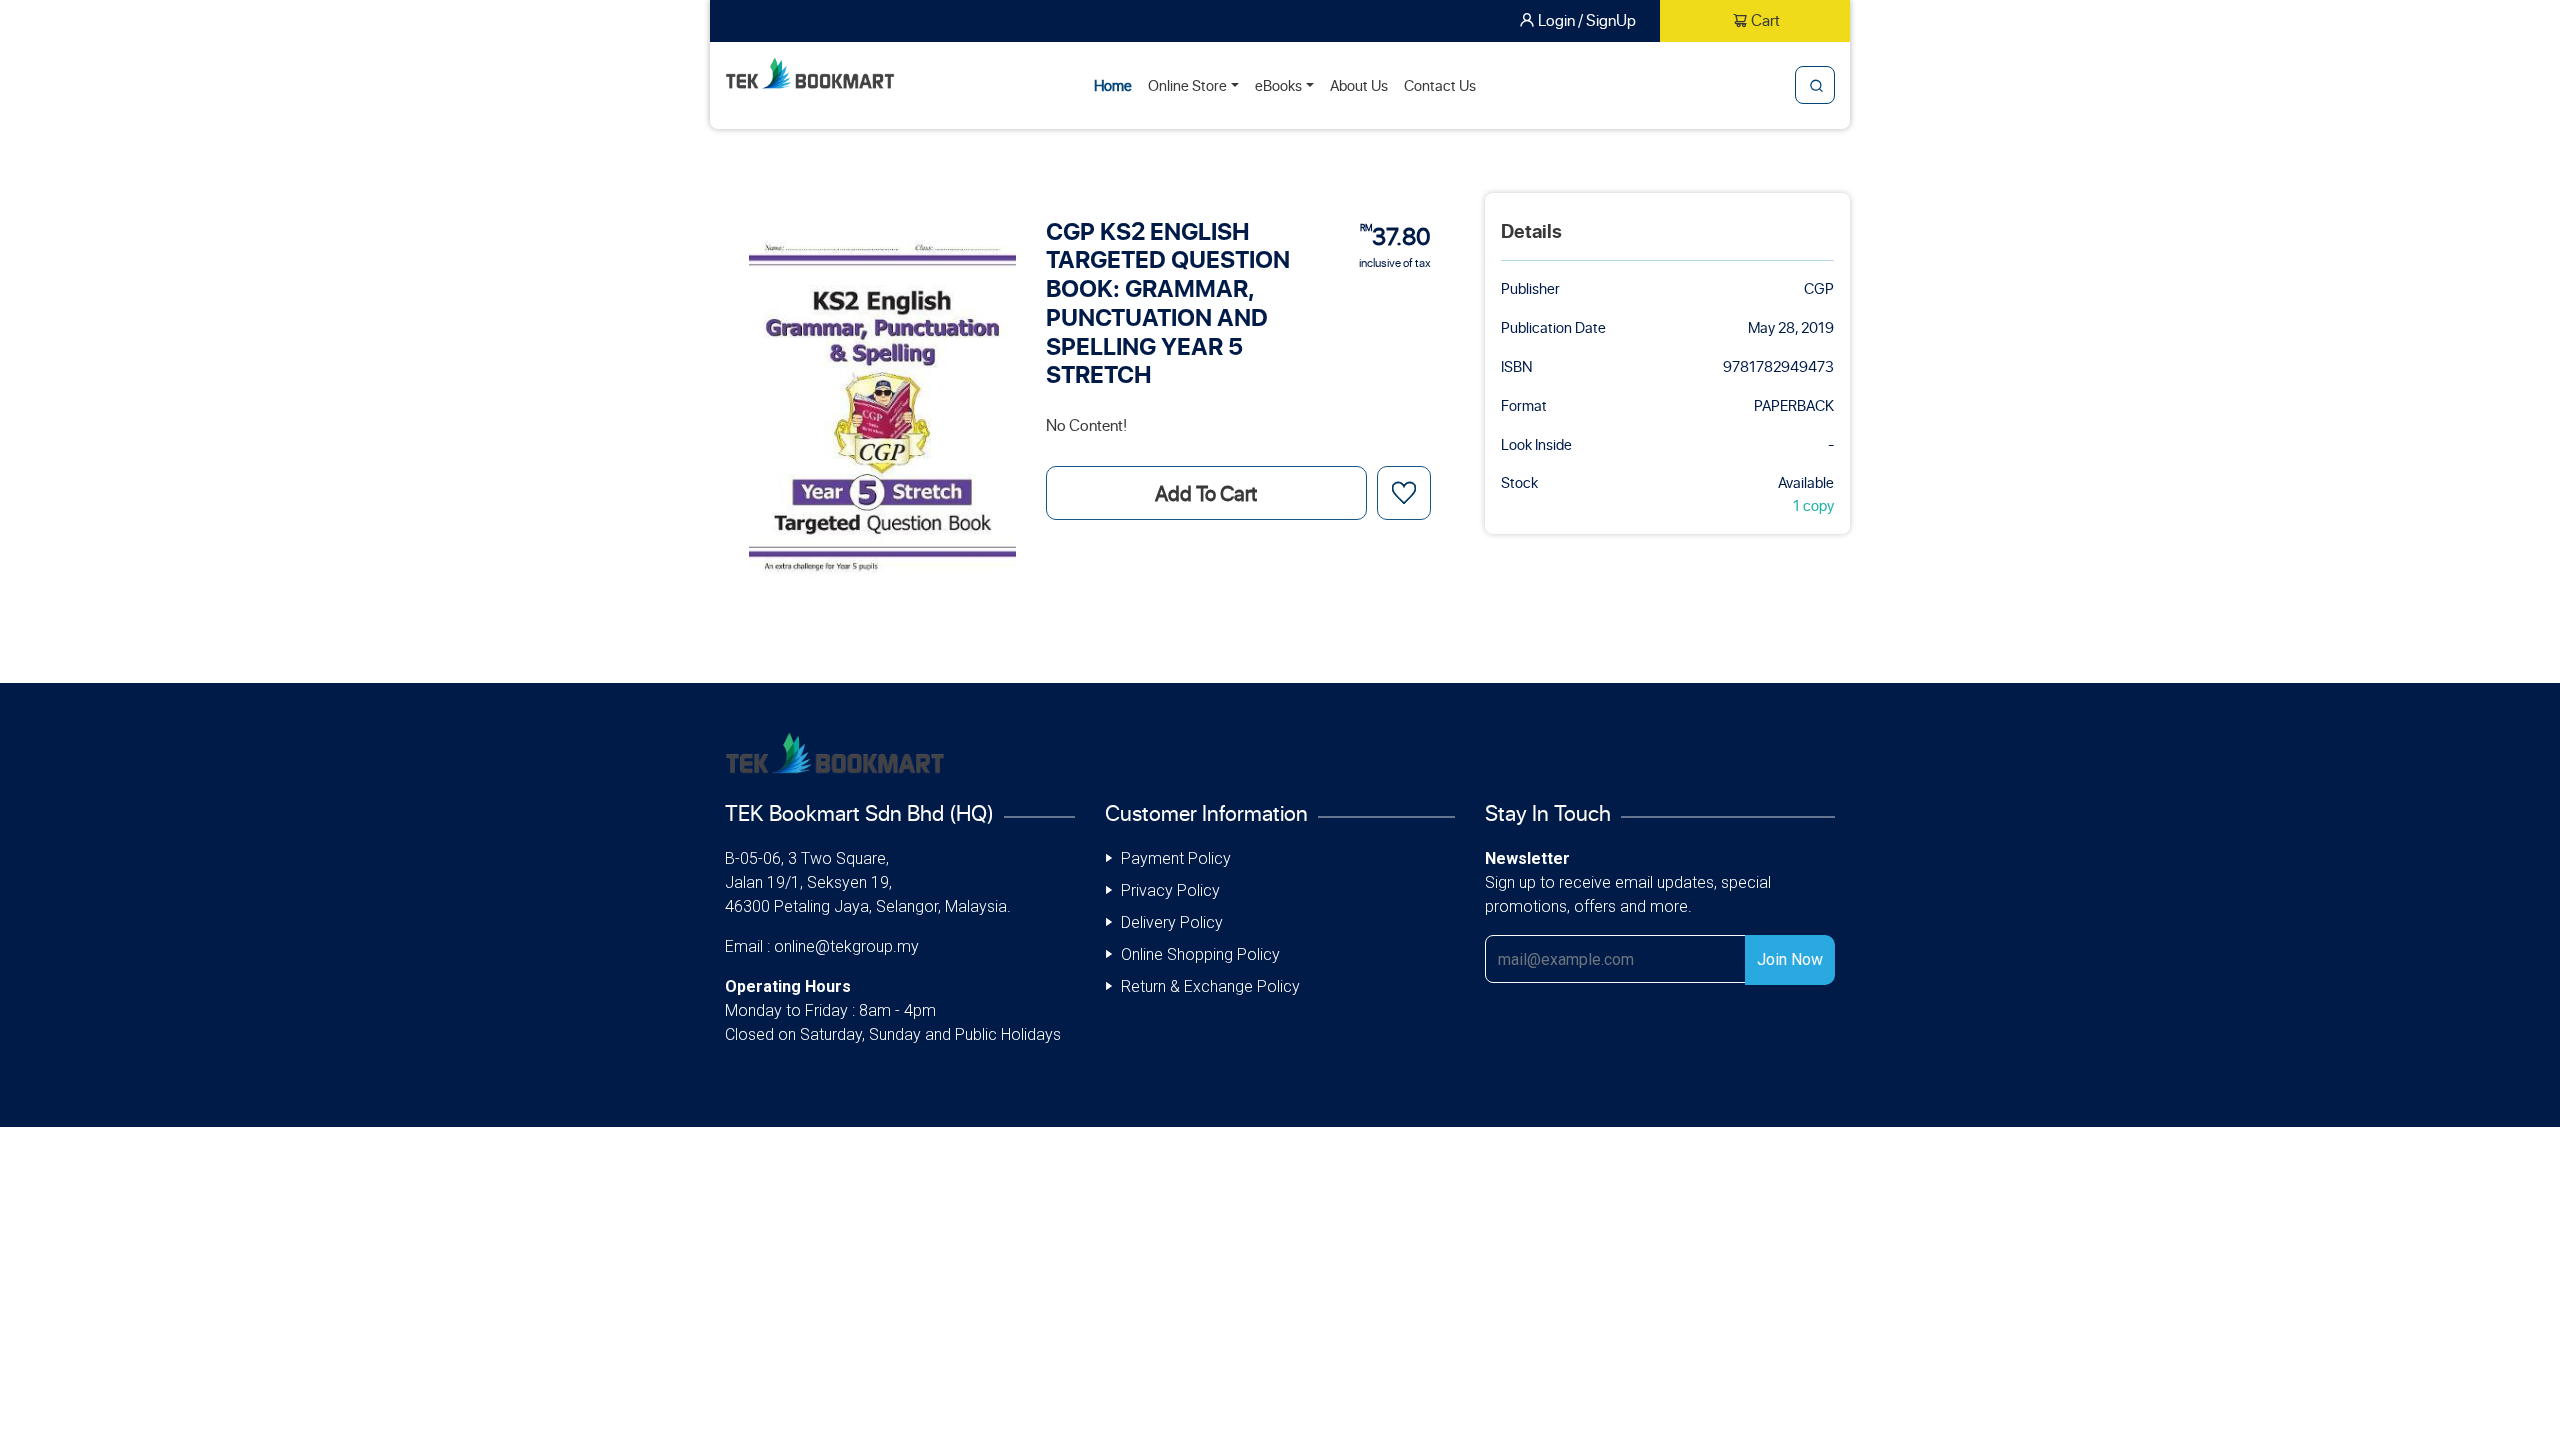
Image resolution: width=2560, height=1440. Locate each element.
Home (1113, 85)
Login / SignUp (1587, 19)
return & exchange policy (1210, 986)
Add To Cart (1206, 492)
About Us (1359, 85)
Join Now (1790, 959)
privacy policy (1170, 890)
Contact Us (1440, 85)
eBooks (1278, 85)
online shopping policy (1200, 954)
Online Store (1187, 85)
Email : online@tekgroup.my (822, 946)
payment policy (1176, 858)
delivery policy (1172, 922)
